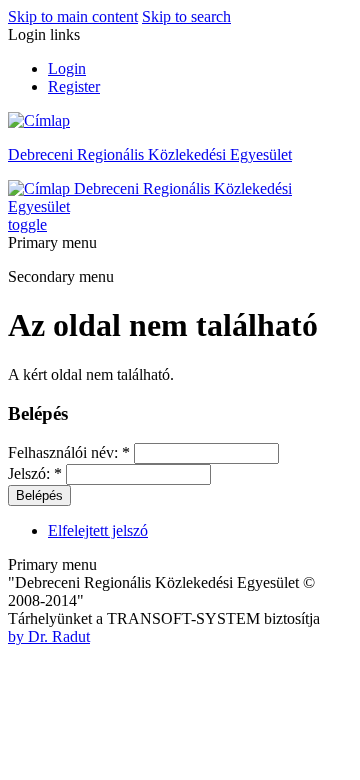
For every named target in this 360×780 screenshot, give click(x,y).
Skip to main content (73, 16)
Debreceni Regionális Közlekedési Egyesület (150, 154)
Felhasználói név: (69, 452)
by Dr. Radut (49, 636)
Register (74, 86)
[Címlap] (39, 120)
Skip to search (186, 16)
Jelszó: (35, 473)
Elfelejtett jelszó (98, 530)
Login (67, 68)
